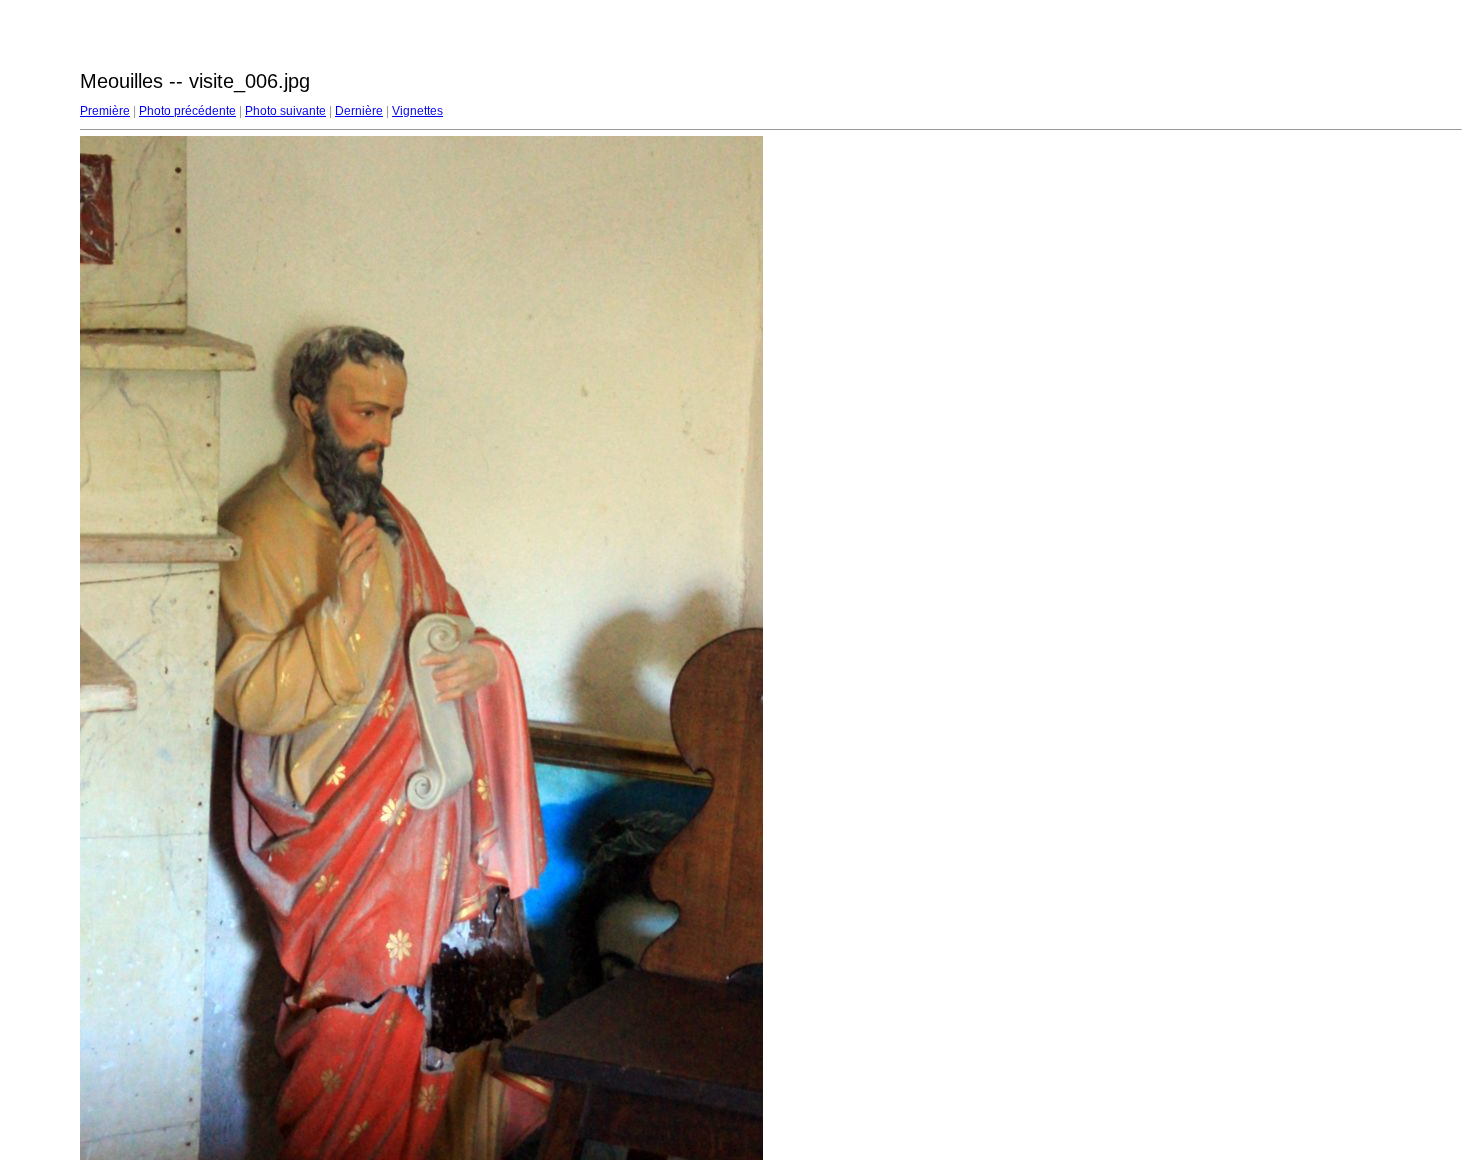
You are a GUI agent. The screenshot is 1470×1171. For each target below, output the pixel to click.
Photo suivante (285, 111)
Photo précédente (187, 111)
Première (105, 111)
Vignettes (417, 111)
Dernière (359, 111)
